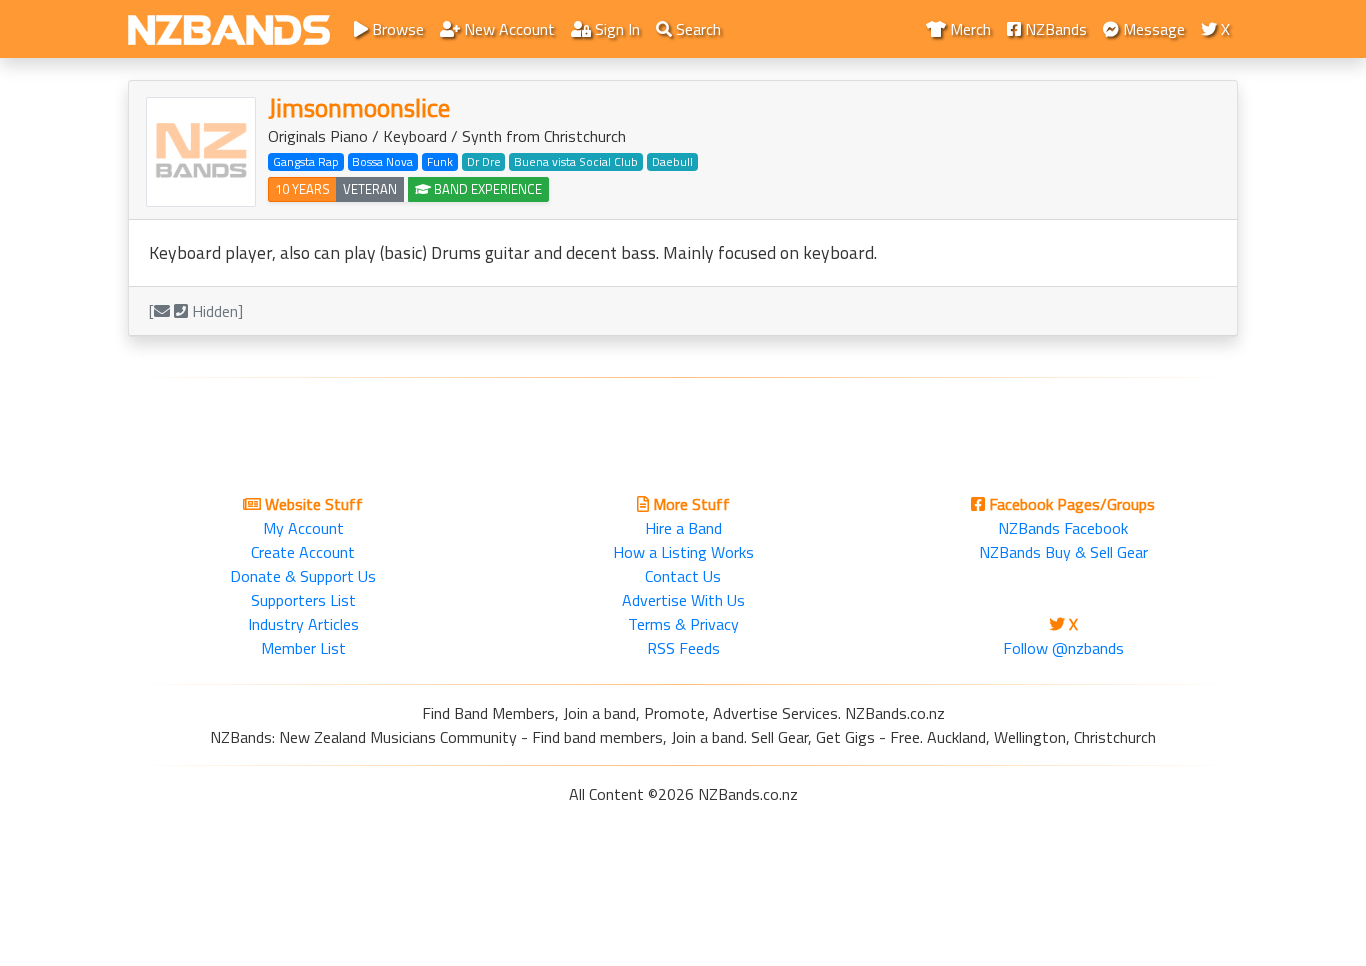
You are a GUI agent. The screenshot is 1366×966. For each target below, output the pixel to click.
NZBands (1054, 29)
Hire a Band (683, 528)
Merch (968, 29)
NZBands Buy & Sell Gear (1063, 552)
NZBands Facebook (1063, 528)
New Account (507, 29)
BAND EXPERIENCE (486, 189)
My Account (303, 528)
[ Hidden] (196, 311)
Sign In (615, 29)
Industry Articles (303, 624)
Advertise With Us (683, 600)
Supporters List (303, 600)
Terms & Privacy (683, 624)
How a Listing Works (683, 552)
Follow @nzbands (1063, 648)
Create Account (303, 552)
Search (696, 29)
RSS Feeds (683, 648)
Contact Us (683, 576)
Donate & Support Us (303, 576)
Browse (396, 29)
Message (1152, 29)
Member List (303, 648)
